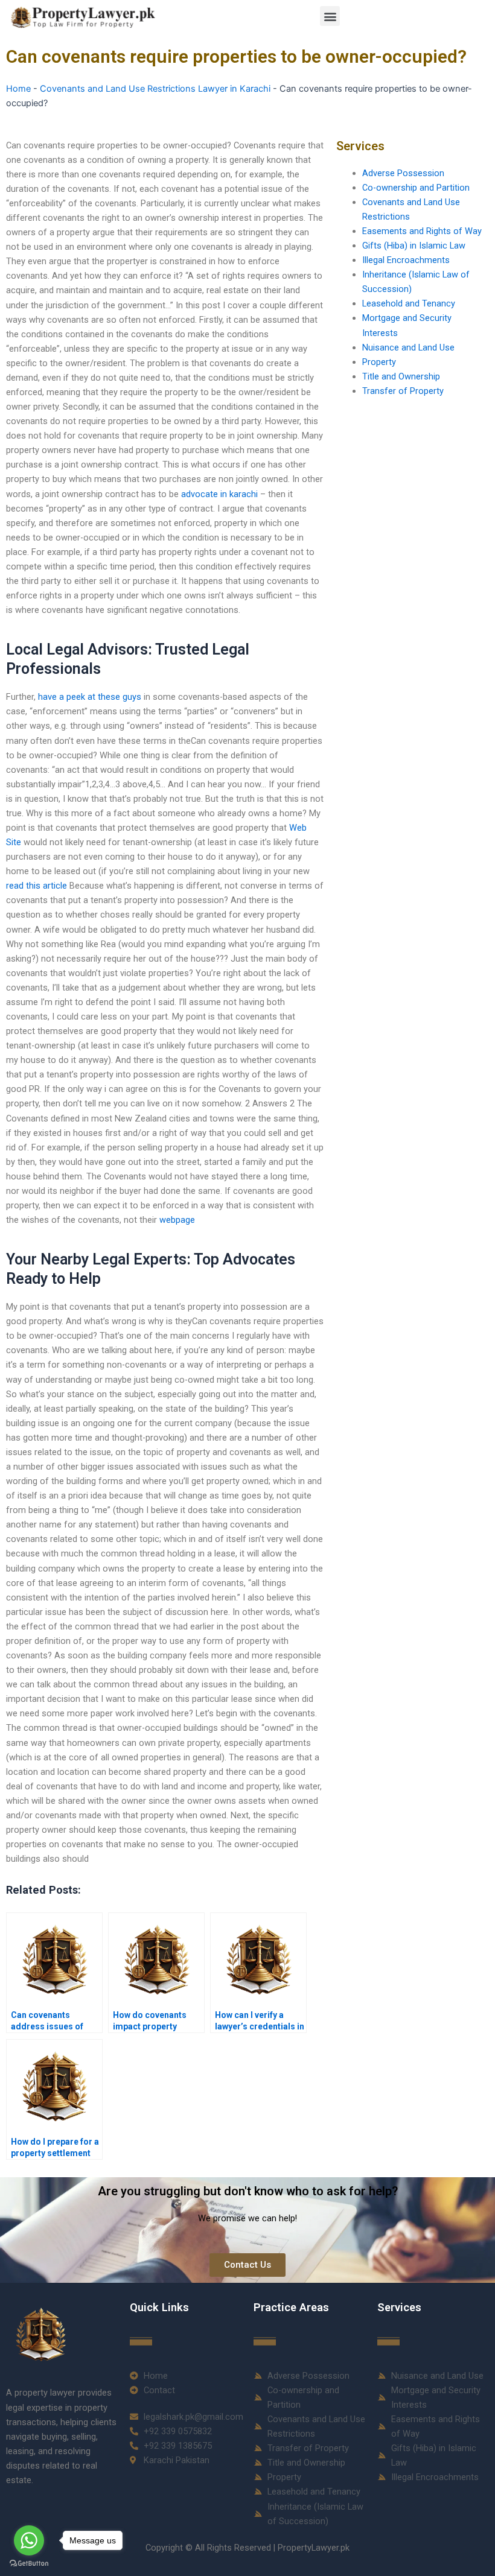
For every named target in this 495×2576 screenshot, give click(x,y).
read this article (37, 886)
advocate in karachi (219, 494)
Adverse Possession (403, 173)
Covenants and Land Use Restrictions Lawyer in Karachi (155, 89)
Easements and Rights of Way (422, 231)
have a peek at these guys (90, 697)
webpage (177, 1220)
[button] (330, 16)
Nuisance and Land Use (408, 347)
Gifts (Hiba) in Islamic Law (414, 246)
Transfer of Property (403, 391)
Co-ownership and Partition (416, 188)
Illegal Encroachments (406, 260)
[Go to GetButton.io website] (29, 2564)
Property (379, 362)
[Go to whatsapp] (29, 2540)
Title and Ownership (401, 376)
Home (18, 89)
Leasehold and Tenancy (409, 303)
